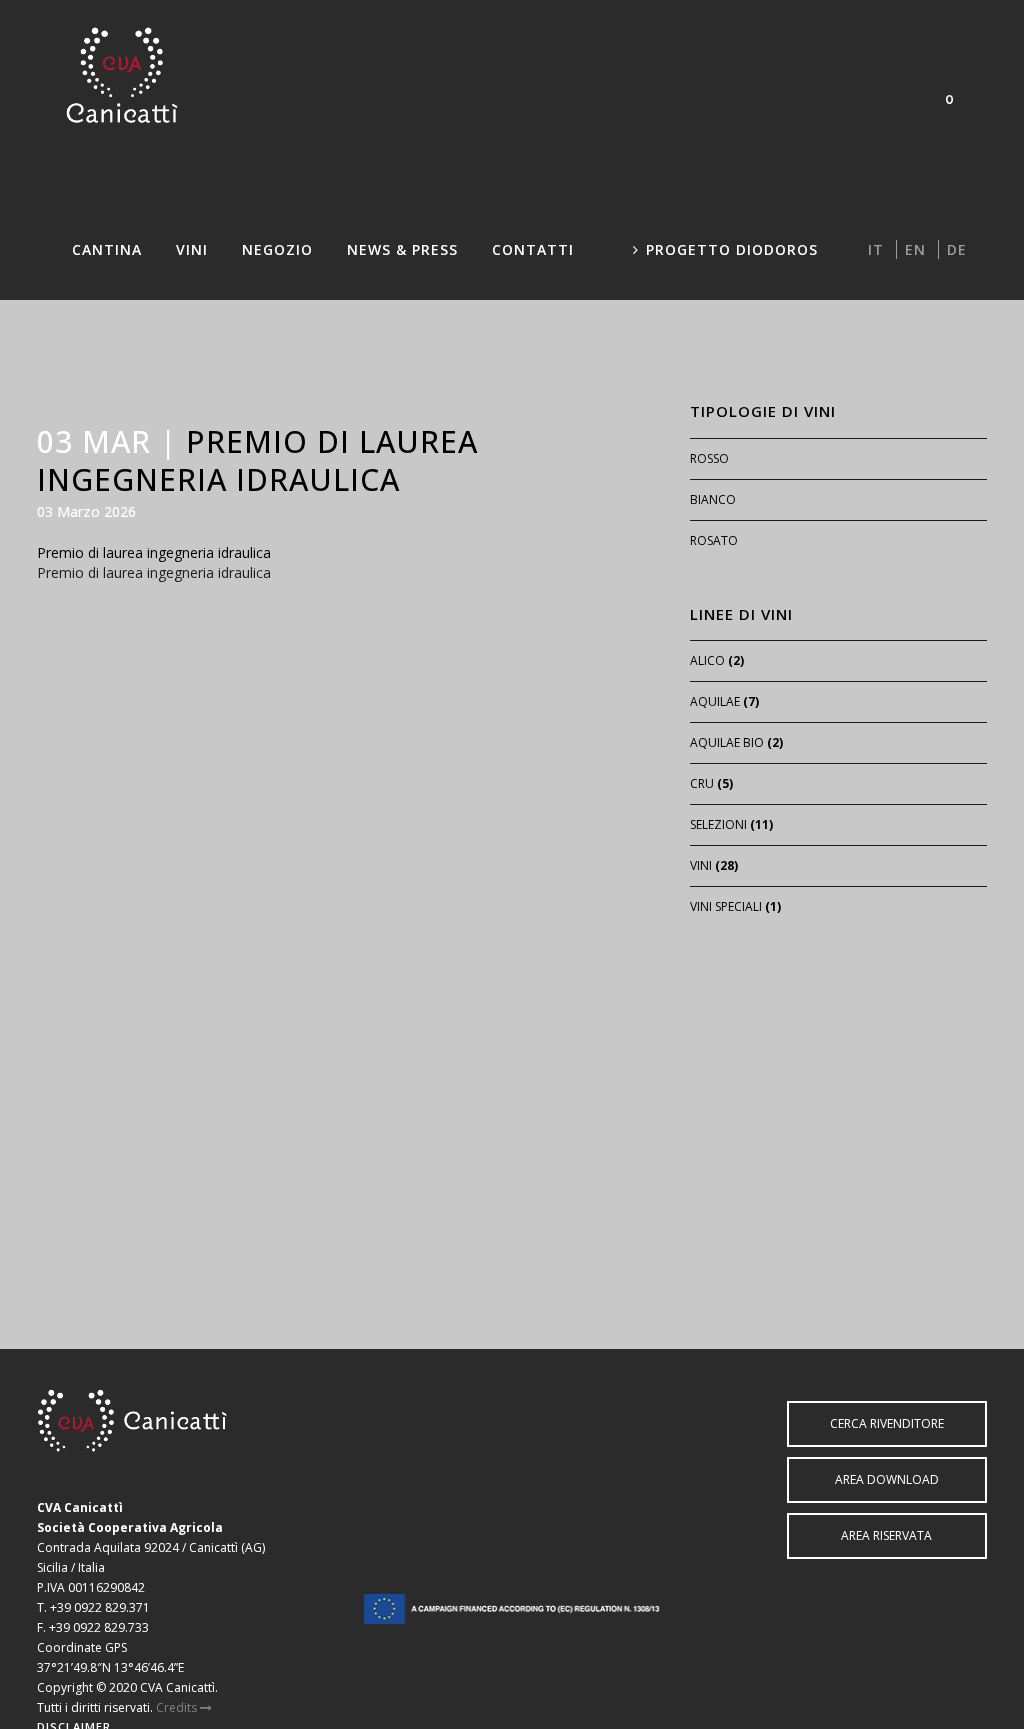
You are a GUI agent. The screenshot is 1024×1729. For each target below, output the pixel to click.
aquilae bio (727, 742)
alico (707, 660)
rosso (709, 458)
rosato (714, 540)
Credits (178, 1707)
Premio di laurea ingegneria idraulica (154, 552)
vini (701, 865)
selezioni (718, 824)
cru (702, 783)
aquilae (715, 701)
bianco (713, 499)
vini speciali (726, 906)
